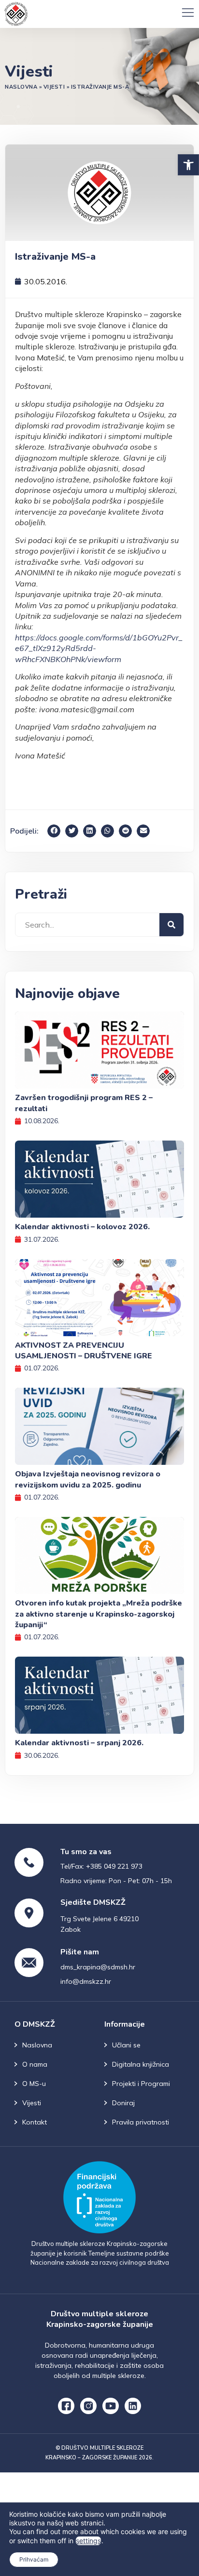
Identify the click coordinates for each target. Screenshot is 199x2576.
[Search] (171, 925)
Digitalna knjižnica (141, 2064)
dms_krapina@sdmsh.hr (98, 1967)
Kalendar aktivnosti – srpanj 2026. (79, 1743)
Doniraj (123, 2103)
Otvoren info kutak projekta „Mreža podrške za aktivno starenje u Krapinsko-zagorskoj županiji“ (99, 1614)
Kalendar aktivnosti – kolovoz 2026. (82, 1227)
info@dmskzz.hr (86, 1981)
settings (88, 2541)
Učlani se (126, 2045)
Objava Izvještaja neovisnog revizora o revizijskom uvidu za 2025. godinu (88, 1479)
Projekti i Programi (141, 2084)
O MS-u (34, 2084)
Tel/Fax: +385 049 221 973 (101, 1866)
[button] (188, 165)
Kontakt (35, 2122)
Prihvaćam (34, 2559)
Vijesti (54, 87)
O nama (35, 2064)
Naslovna (21, 87)
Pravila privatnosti (141, 2122)
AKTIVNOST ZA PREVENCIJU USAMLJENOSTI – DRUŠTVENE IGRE (84, 1351)
